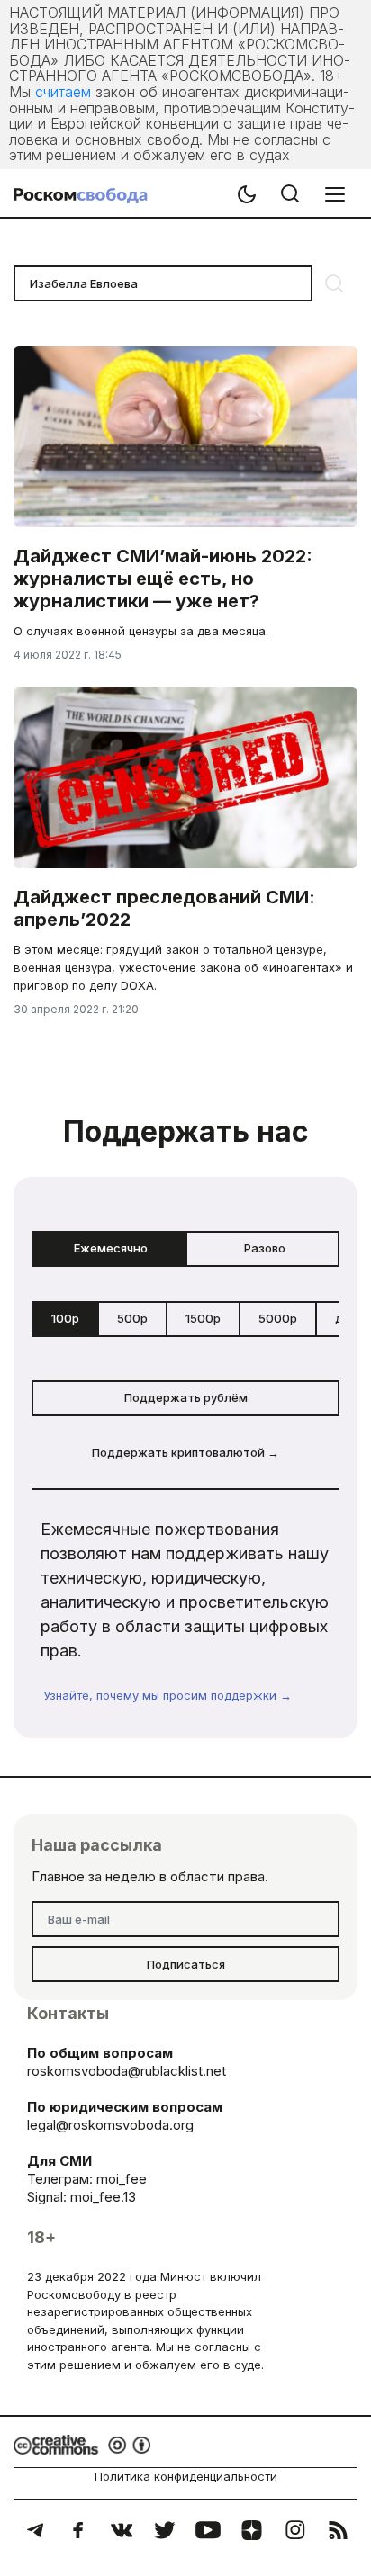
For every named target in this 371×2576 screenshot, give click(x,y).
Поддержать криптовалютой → (185, 1452)
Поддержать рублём (186, 1397)
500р (132, 1318)
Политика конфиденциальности (186, 2476)
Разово (265, 1248)
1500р (203, 1318)
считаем (63, 92)
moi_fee (122, 2179)
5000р (278, 1318)
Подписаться (186, 1964)
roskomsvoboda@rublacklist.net (127, 2071)
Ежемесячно (111, 1248)
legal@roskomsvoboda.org (110, 2125)
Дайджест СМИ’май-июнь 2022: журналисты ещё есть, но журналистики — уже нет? (163, 579)
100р (65, 1318)
